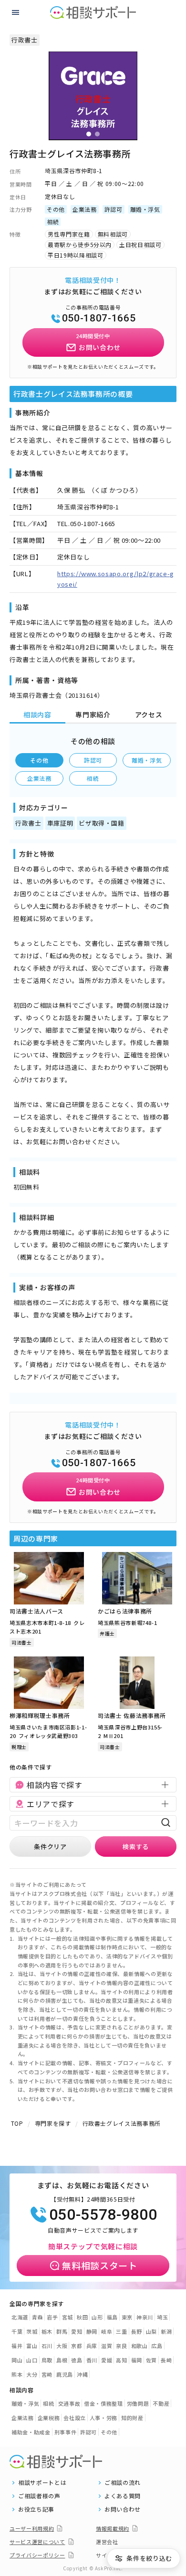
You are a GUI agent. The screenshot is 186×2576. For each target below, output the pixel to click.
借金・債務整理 (103, 2403)
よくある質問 (123, 2496)
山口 (32, 2360)
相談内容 (37, 714)
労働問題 (138, 2403)
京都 (77, 2346)
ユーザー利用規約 (32, 2528)
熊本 (17, 2374)
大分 (32, 2374)
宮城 (67, 2317)
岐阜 (107, 2331)
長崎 (166, 2360)
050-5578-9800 (103, 2214)
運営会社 (107, 2542)
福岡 (137, 2360)
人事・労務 (103, 2418)
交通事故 (69, 2403)
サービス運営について (37, 2542)
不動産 (161, 2403)
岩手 (52, 2317)
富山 (32, 2346)
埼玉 (162, 2317)
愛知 (77, 2331)
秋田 (82, 2317)
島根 (62, 2360)
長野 (137, 2331)
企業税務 (49, 2418)
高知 (121, 2360)
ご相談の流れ (123, 2483)
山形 (97, 2317)
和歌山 (139, 2346)
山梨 (151, 2331)
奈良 (121, 2346)
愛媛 (107, 2360)
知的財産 (132, 2418)
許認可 (93, 760)
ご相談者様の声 (39, 2496)
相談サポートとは (42, 2483)
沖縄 (82, 2374)
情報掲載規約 (113, 2528)
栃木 (47, 2331)
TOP (17, 2123)
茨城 (32, 2331)
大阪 (62, 2346)
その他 (39, 760)
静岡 (92, 2331)
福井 (17, 2346)
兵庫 (92, 2346)
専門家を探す (53, 2123)
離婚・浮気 (147, 760)
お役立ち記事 (36, 2509)
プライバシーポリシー (37, 2555)
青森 (37, 2317)
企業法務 (39, 778)
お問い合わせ (123, 2509)
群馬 (62, 2331)
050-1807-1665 (99, 318)
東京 (127, 2317)
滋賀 (107, 2346)
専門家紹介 (93, 714)
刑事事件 (66, 2432)
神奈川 (145, 2317)
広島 (157, 2346)
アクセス (149, 714)
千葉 (17, 2331)
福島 (112, 2317)
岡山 (17, 2360)
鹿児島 (65, 2374)
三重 (121, 2331)
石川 (47, 2346)
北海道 (20, 2317)
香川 (92, 2360)
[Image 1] (89, 134)
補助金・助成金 (31, 2432)
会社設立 (75, 2418)
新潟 (166, 2331)
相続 (93, 778)
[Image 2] (97, 134)
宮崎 (47, 2374)
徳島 (77, 2360)
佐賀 (151, 2360)
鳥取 (47, 2360)
